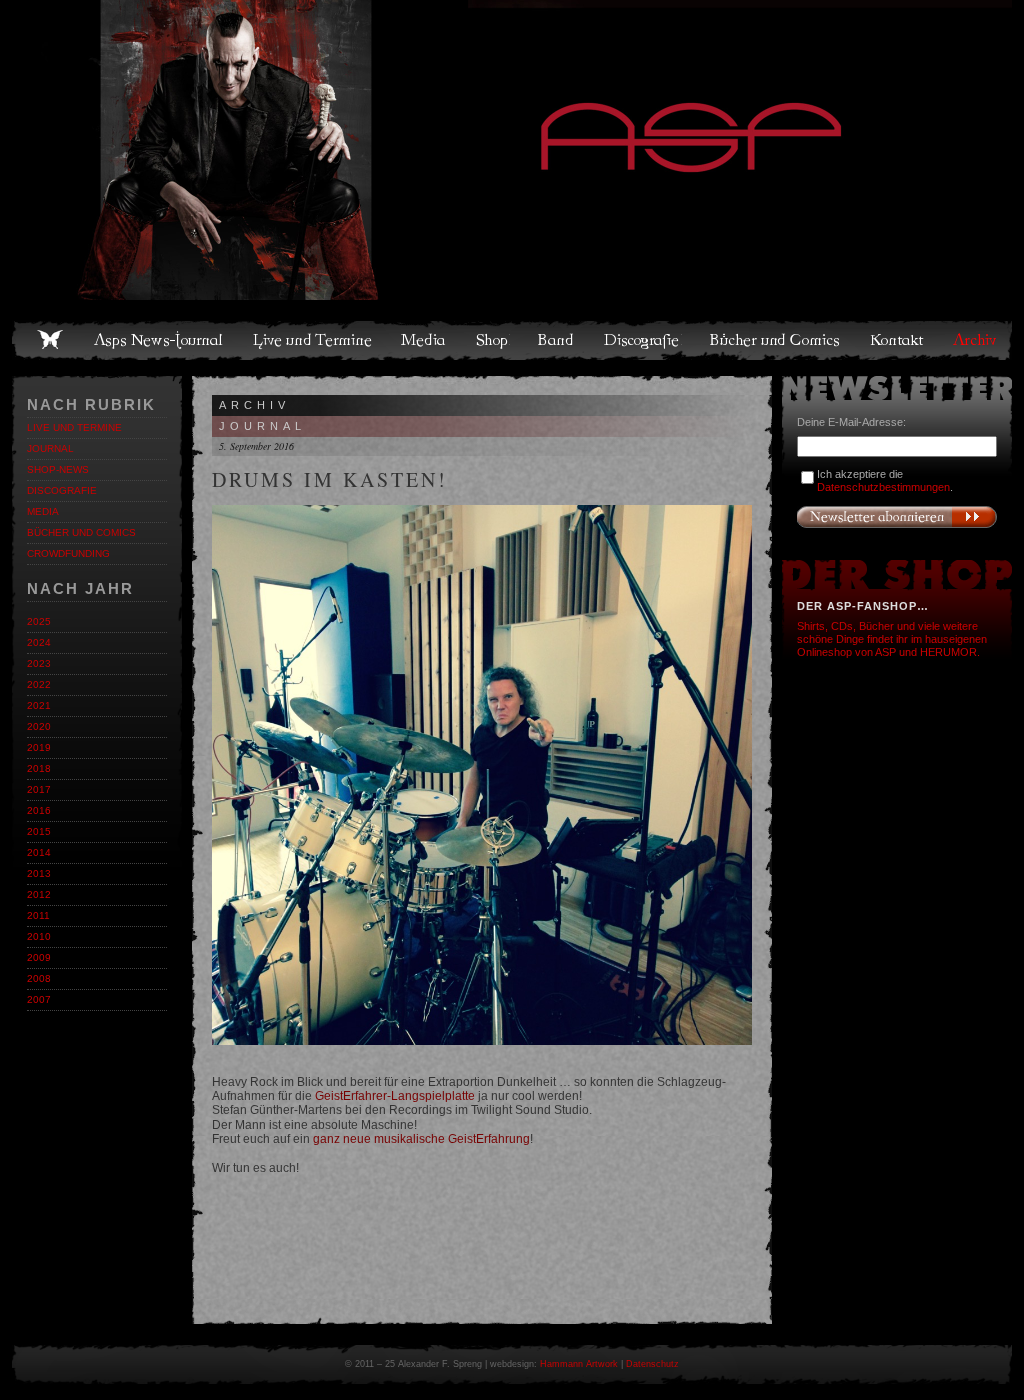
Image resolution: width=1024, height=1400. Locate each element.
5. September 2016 (256, 446)
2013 (39, 873)
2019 (39, 747)
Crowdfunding (68, 553)
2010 (39, 936)
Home (50, 340)
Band (557, 340)
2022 (39, 684)
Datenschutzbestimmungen (883, 487)
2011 (38, 915)
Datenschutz (652, 1364)
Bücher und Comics (776, 340)
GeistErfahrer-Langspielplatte (395, 1096)
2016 (39, 810)
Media (424, 340)
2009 (39, 957)
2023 (39, 663)
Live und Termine (313, 340)
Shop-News (58, 469)
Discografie (643, 340)
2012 (39, 894)
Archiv (976, 340)
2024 (39, 642)
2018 (39, 768)
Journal (50, 448)
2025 (39, 621)
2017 (39, 789)
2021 (39, 705)
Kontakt (897, 340)
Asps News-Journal (159, 340)
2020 (39, 726)
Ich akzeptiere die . (885, 480)
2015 (39, 831)
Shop (493, 340)
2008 (39, 978)
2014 (39, 852)
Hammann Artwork (579, 1364)
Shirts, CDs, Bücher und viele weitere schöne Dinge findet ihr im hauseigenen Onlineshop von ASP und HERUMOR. (892, 639)
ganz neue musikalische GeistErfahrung (421, 1139)
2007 (39, 999)
